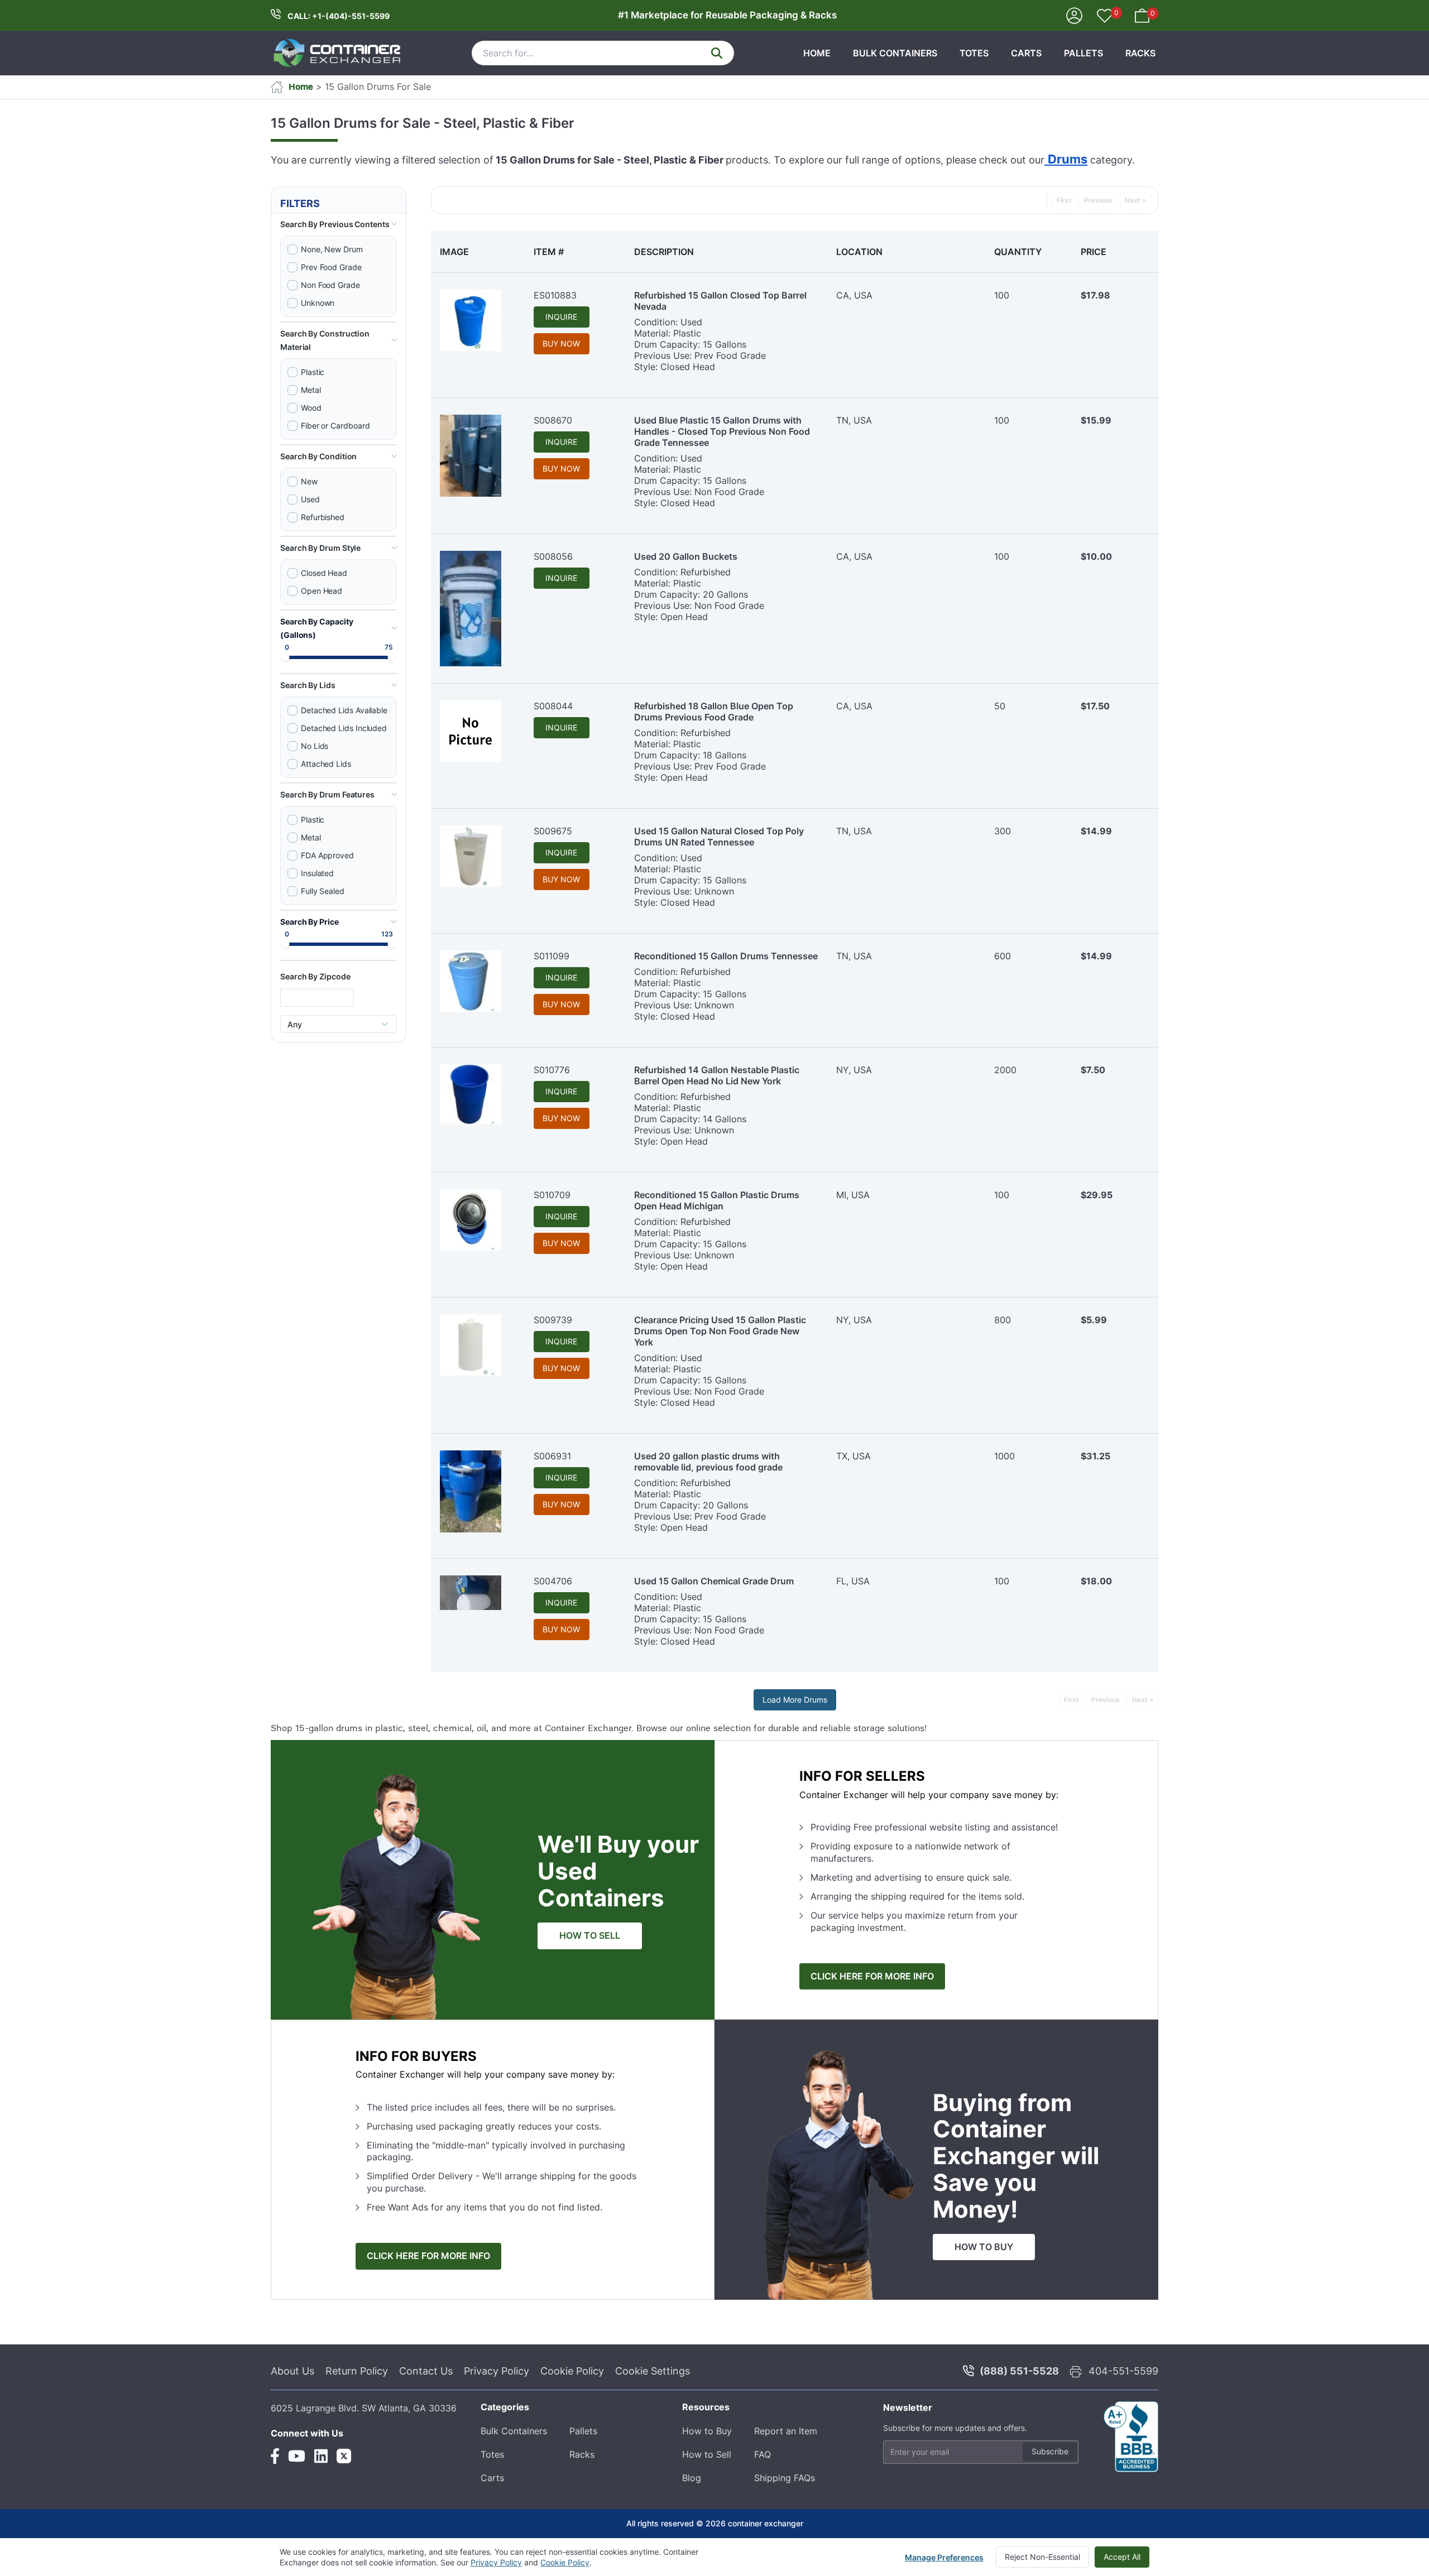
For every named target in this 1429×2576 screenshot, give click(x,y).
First (1064, 200)
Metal (311, 390)
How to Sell (707, 2454)
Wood (311, 408)
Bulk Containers (895, 53)
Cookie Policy (572, 2371)
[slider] (286, 657)
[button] (339, 224)
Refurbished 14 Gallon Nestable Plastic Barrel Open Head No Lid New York (717, 1075)
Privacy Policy (497, 2371)
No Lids (315, 746)
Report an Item (786, 2431)
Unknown (318, 303)
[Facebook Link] (275, 2456)
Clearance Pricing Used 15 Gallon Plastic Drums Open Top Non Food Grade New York (720, 1331)
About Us (292, 2371)
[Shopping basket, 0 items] (1142, 15)
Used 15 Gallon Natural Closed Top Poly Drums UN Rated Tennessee (719, 837)
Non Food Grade (330, 285)
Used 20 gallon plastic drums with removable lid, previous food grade (708, 1462)
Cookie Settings (653, 2371)
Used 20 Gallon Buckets (686, 556)
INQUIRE (561, 317)
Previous (1098, 200)
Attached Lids (326, 764)
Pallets (1083, 53)
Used (310, 499)
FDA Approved (327, 855)
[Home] (338, 53)
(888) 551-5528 (1019, 2371)
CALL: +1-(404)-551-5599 (339, 16)
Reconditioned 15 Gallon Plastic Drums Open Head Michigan (717, 1200)
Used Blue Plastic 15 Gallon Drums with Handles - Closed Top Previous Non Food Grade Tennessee (722, 431)
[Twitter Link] (344, 2456)
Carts (1026, 53)
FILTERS (300, 203)
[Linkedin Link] (321, 2456)
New (309, 481)
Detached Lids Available (344, 710)
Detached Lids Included (344, 728)
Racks (1140, 53)
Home (817, 53)
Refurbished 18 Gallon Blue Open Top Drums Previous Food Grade (714, 712)
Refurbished (323, 517)
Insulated (317, 873)
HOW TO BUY (984, 2247)
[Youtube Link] (297, 2456)
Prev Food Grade (331, 267)
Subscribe (1050, 2451)
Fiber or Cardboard (335, 426)
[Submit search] (717, 53)
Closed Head (324, 573)
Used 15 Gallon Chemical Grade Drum (714, 1581)
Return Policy (357, 2371)
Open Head (322, 591)
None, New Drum (332, 249)
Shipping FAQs (785, 2478)
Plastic (313, 372)
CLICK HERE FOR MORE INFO (872, 1976)
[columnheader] (478, 252)
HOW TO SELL (590, 1936)
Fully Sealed (323, 891)
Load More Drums (795, 1700)
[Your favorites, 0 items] (1105, 17)
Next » (1135, 200)
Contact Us (426, 2371)
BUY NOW (561, 343)
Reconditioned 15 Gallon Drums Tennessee (726, 956)
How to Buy (707, 2431)
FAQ (763, 2454)
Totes (974, 53)
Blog (692, 2478)
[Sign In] (1074, 15)
